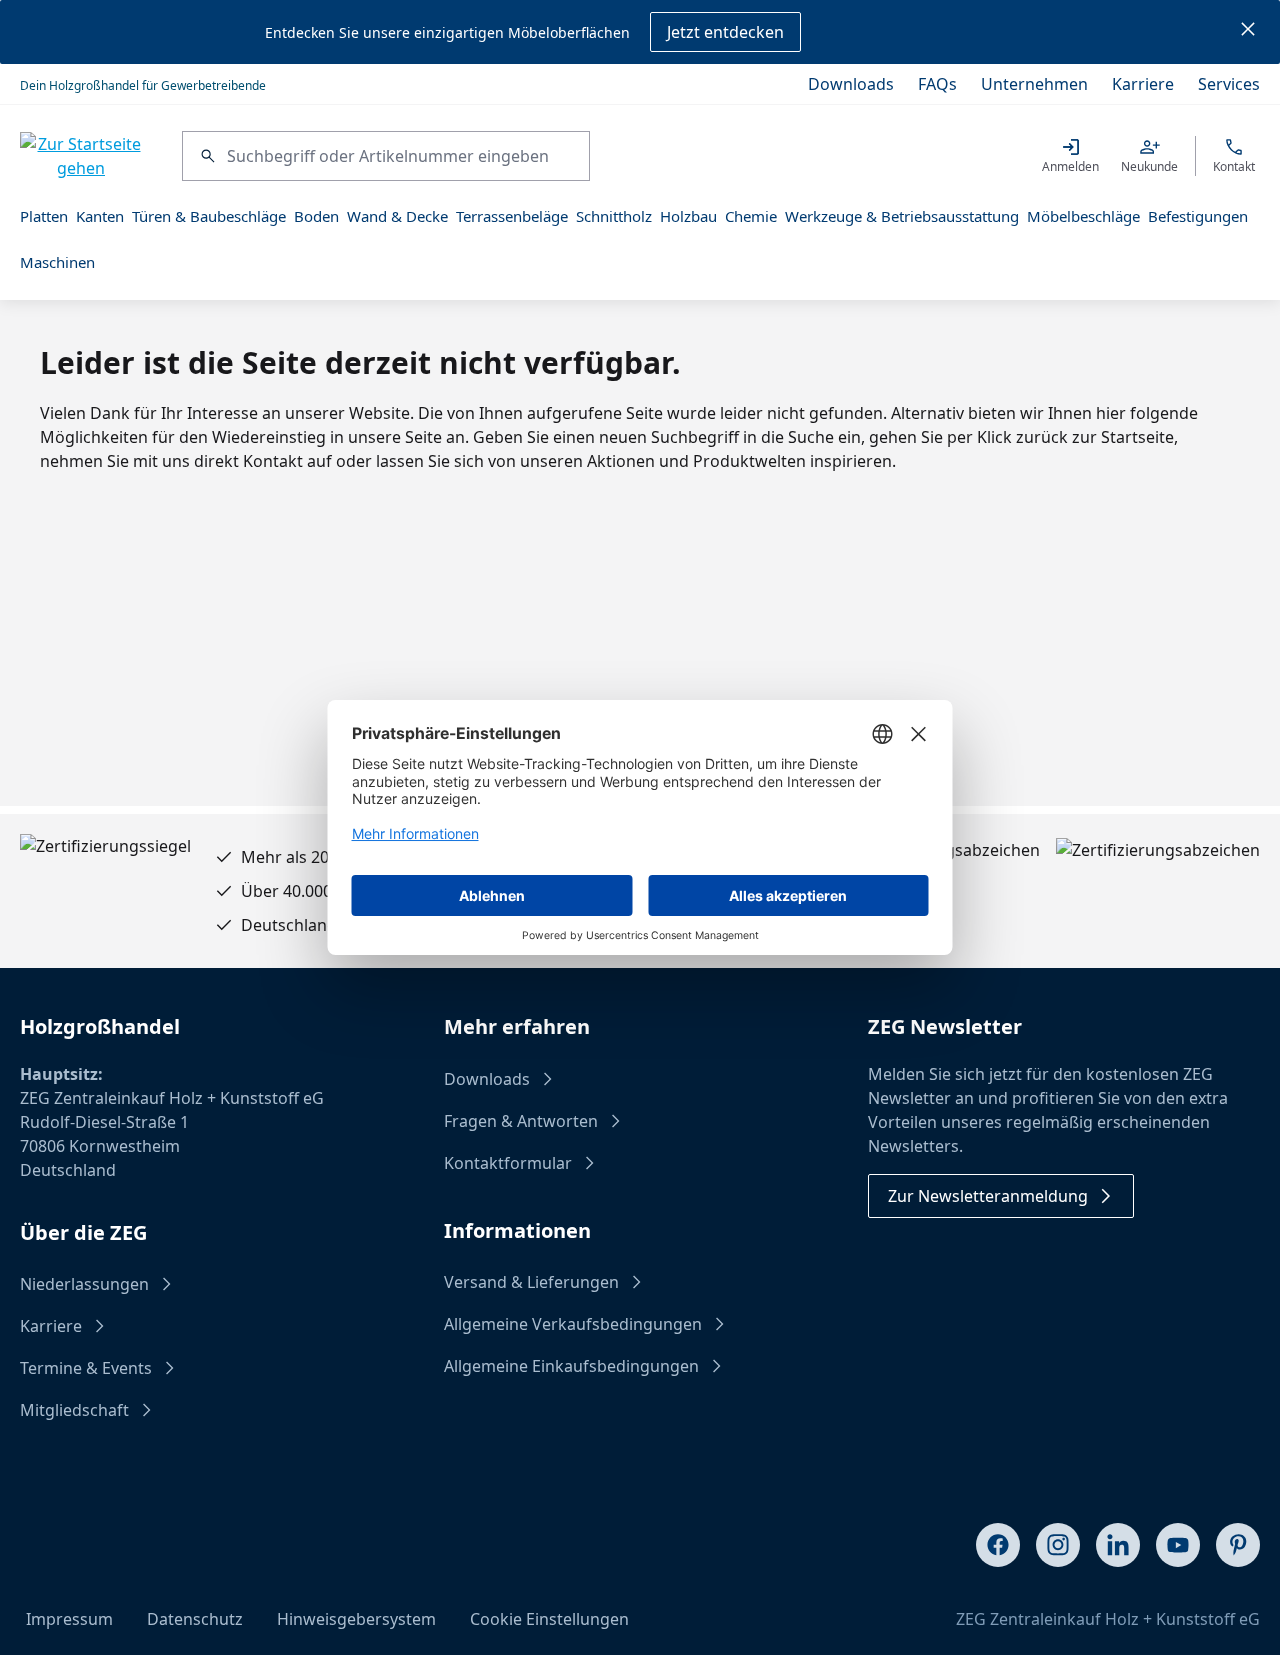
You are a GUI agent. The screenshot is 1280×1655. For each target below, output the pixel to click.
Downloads (851, 84)
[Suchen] (205, 156)
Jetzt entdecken (725, 32)
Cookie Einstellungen (549, 1619)
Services (1229, 84)
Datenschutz (195, 1619)
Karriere (1143, 84)
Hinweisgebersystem (356, 1619)
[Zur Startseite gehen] (81, 156)
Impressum (69, 1619)
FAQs (937, 84)
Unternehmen (1034, 84)
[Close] (1248, 32)
